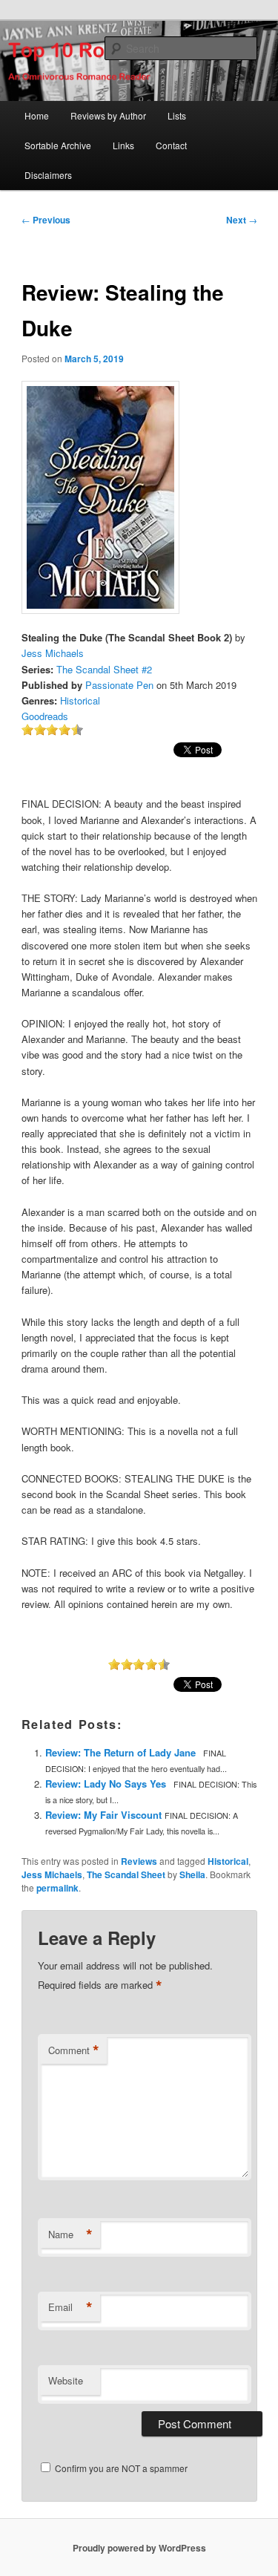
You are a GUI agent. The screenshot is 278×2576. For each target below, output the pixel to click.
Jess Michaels (53, 653)
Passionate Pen (119, 685)
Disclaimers (48, 175)
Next (242, 220)
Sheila (192, 1874)
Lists (177, 115)
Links (123, 145)
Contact (171, 145)
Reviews (139, 1861)
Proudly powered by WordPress (139, 2548)
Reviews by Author (108, 115)
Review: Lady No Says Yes (106, 1784)
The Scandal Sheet (126, 1874)
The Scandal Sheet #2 (104, 669)
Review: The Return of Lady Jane (120, 1752)
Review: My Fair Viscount (103, 1815)
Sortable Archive (58, 145)
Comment (74, 2050)
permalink (57, 1888)
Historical (80, 700)
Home (37, 115)
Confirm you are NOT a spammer (120, 2468)
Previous (46, 220)
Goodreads (45, 716)
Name (70, 2235)
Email (70, 2307)
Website (66, 2380)
